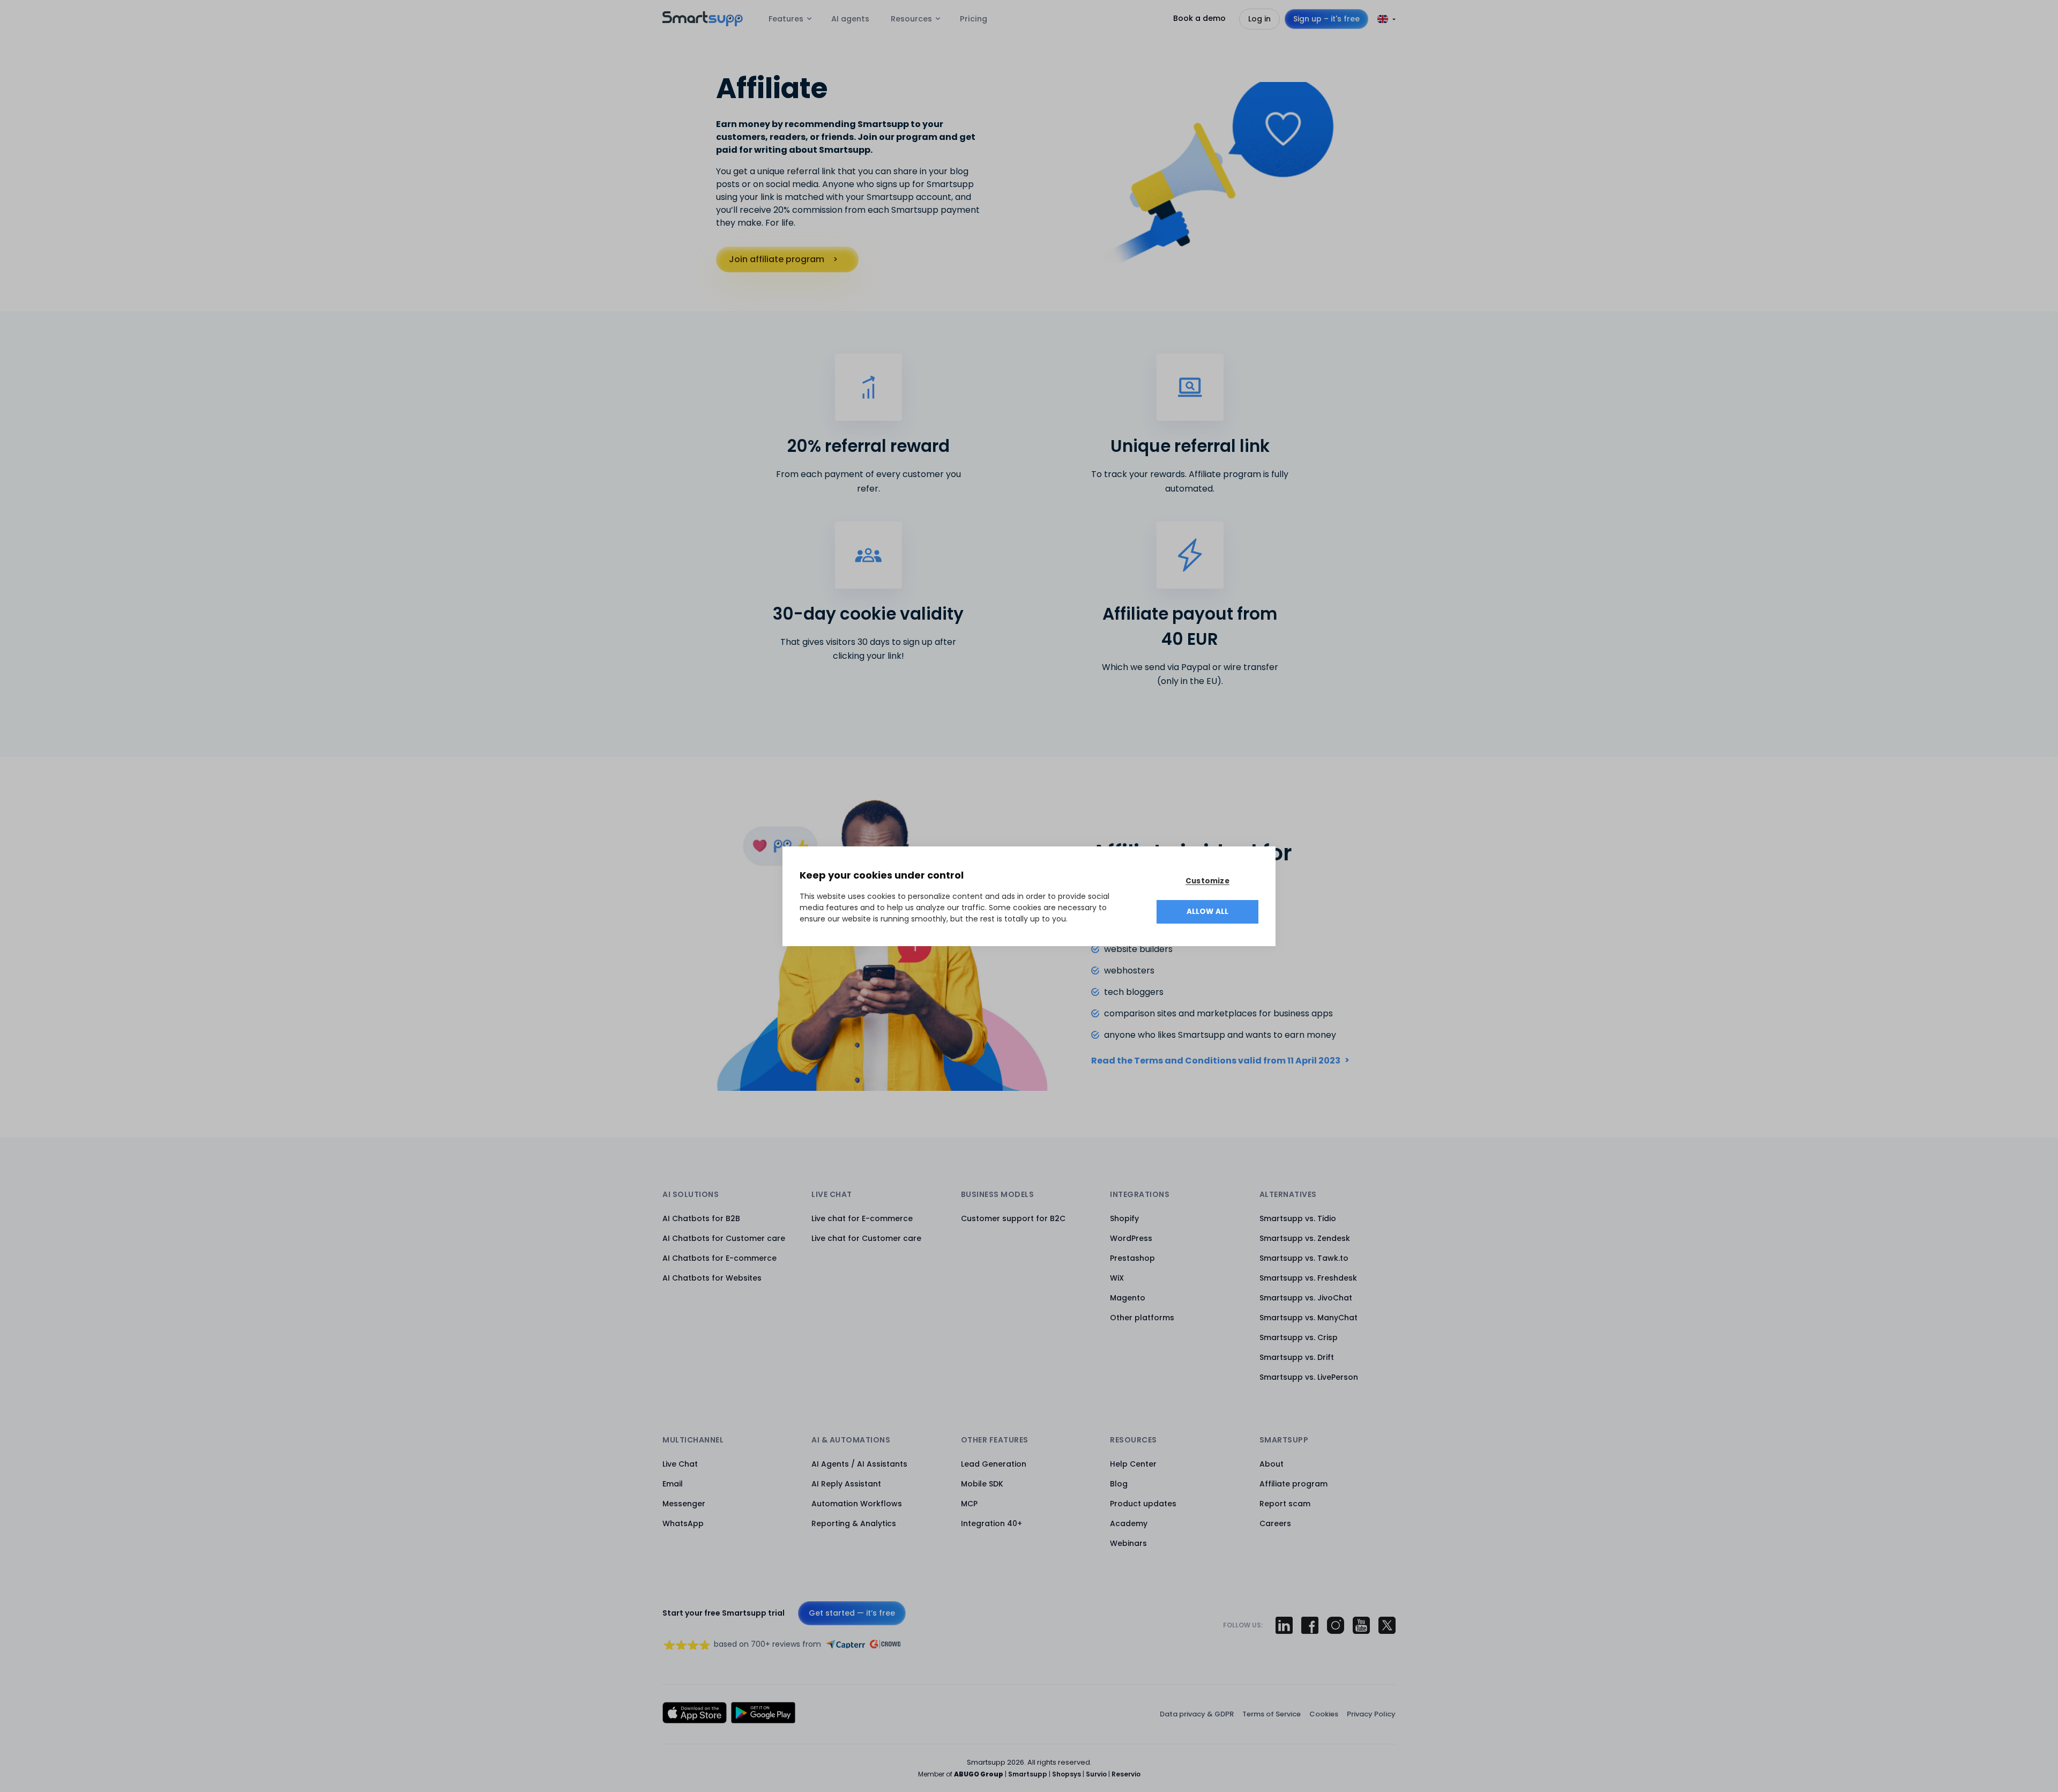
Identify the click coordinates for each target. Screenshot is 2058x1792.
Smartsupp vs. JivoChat (1306, 1298)
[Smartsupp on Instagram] (1336, 1625)
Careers (1275, 1523)
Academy (1129, 1523)
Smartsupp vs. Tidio (1298, 1218)
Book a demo (1199, 18)
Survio (1096, 1774)
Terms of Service (1272, 1714)
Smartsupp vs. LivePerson (1309, 1377)
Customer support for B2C (1013, 1218)
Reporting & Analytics (854, 1523)
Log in (1259, 19)
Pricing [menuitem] (974, 19)
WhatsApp (683, 1523)
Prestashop (1132, 1258)
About (1272, 1464)
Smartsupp (1028, 1774)
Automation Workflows (857, 1504)
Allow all (1208, 912)
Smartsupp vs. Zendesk (1305, 1238)
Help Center (1133, 1464)
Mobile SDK (982, 1484)
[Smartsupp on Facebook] (1310, 1625)
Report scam (1285, 1504)
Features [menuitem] (786, 19)
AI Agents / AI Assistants (859, 1464)
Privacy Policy (1371, 1714)
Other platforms (1142, 1318)
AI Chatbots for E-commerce (719, 1258)
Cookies (1324, 1714)
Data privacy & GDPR (1197, 1714)
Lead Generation (994, 1464)
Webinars (1128, 1543)
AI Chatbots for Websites (712, 1278)
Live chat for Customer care (866, 1238)
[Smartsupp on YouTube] (1361, 1625)
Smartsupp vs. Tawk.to (1304, 1258)
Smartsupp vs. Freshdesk (1308, 1278)
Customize (1207, 881)
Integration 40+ (991, 1523)
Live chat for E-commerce (862, 1218)
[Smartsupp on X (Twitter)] (1387, 1625)
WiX (1117, 1278)
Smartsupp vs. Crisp (1299, 1337)
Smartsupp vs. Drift (1297, 1357)
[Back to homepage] (703, 23)
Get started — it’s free (852, 1613)
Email (673, 1484)
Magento (1128, 1298)
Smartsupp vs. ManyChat (1308, 1318)
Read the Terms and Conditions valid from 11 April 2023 (1216, 1061)
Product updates (1143, 1504)
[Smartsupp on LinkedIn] (1284, 1625)
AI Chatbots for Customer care (724, 1238)
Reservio (1126, 1774)
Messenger (684, 1504)
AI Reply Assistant (846, 1484)
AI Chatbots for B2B (701, 1218)
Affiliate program (1293, 1484)
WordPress (1131, 1238)
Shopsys (1067, 1774)
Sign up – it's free (1326, 19)
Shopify (1124, 1218)
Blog (1119, 1484)
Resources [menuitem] (911, 19)
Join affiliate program (777, 259)
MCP (969, 1504)
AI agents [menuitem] (850, 19)
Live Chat (680, 1464)
